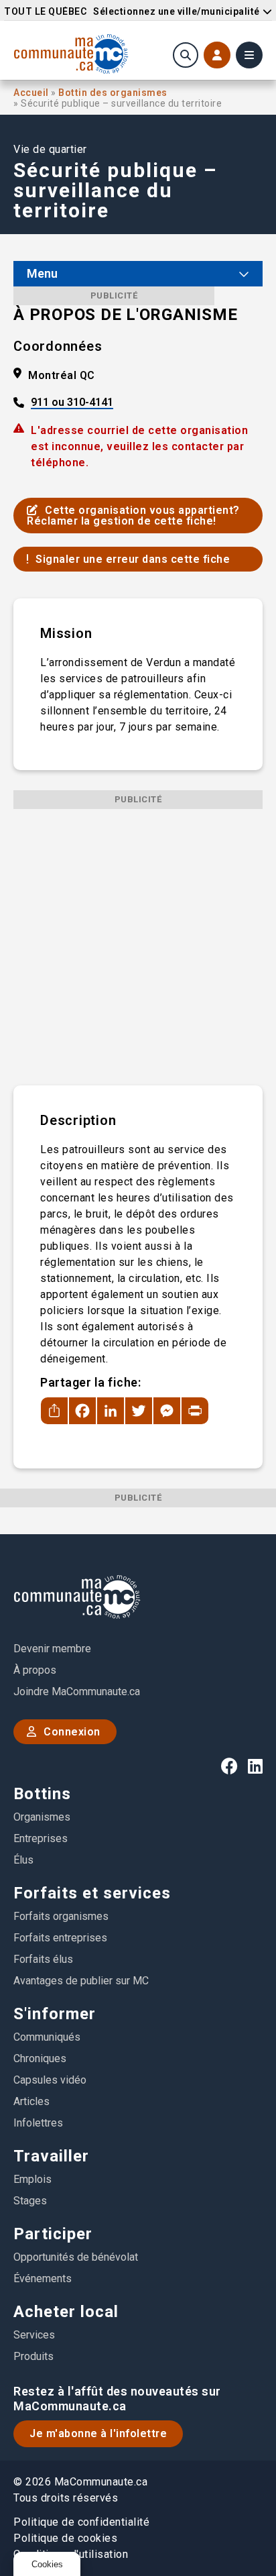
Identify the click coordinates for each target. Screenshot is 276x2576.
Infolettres (38, 2123)
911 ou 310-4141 (72, 403)
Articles (31, 2101)
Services (34, 2335)
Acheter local (66, 2312)
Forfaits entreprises (60, 1938)
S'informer (55, 2014)
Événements (43, 2278)
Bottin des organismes (113, 93)
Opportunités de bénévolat (76, 2257)
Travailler (51, 2156)
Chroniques (40, 2058)
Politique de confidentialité (81, 2522)
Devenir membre (52, 1649)
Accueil (32, 93)
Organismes (42, 1817)
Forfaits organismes (61, 1916)
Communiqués (47, 2037)
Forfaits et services (92, 1893)
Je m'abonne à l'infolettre (98, 2433)
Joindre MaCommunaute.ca (77, 1692)
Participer (53, 2234)
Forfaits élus (43, 1959)
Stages (30, 2201)
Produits (33, 2356)
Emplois (32, 2179)
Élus (23, 1860)
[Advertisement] (138, 947)
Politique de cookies (65, 2538)
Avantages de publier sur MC (81, 1981)
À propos (35, 1670)
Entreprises (41, 1838)
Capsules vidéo (50, 2080)
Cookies (47, 2564)
